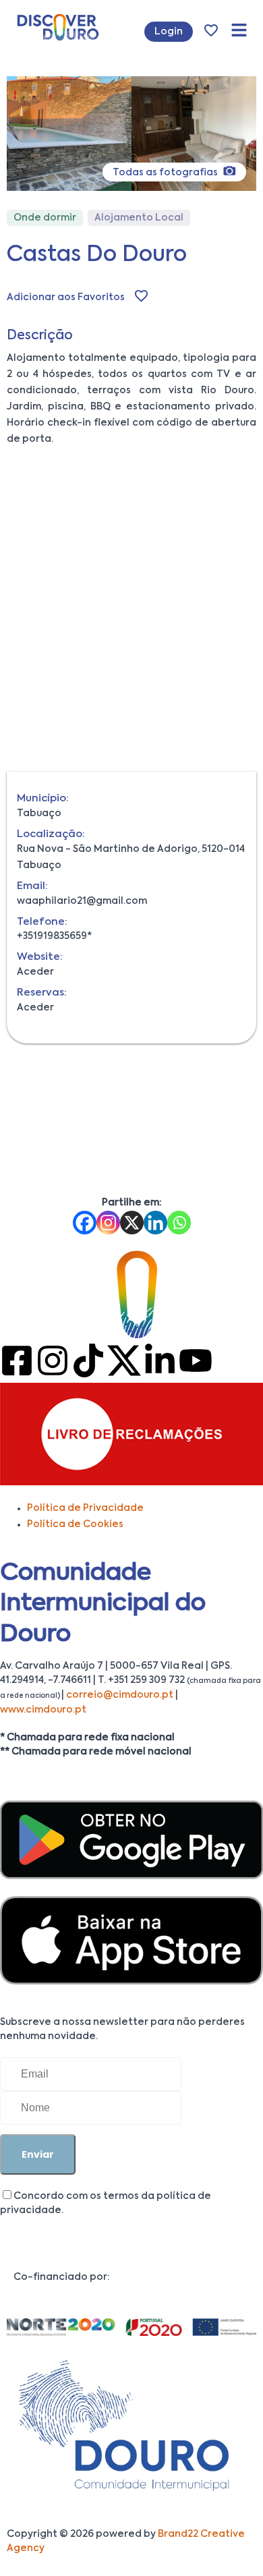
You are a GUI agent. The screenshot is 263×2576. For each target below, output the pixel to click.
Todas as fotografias (166, 173)
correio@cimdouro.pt (120, 1695)
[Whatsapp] (179, 1223)
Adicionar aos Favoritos (66, 297)
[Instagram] (108, 1223)
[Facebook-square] (17, 1361)
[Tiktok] (88, 1361)
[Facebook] (85, 1223)
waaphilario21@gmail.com (82, 901)
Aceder (35, 972)
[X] (132, 1223)
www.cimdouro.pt (43, 1710)
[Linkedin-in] (160, 1361)
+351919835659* (54, 936)
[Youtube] (196, 1361)
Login (169, 32)
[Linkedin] (155, 1223)
